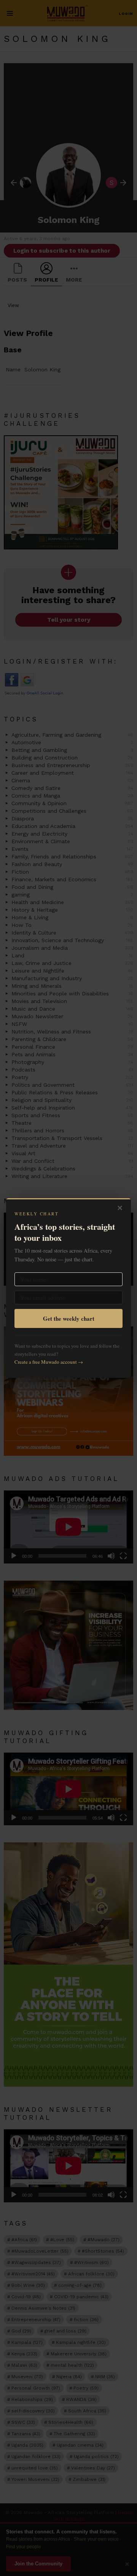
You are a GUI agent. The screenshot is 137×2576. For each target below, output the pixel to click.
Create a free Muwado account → (49, 1362)
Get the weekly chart (69, 1318)
